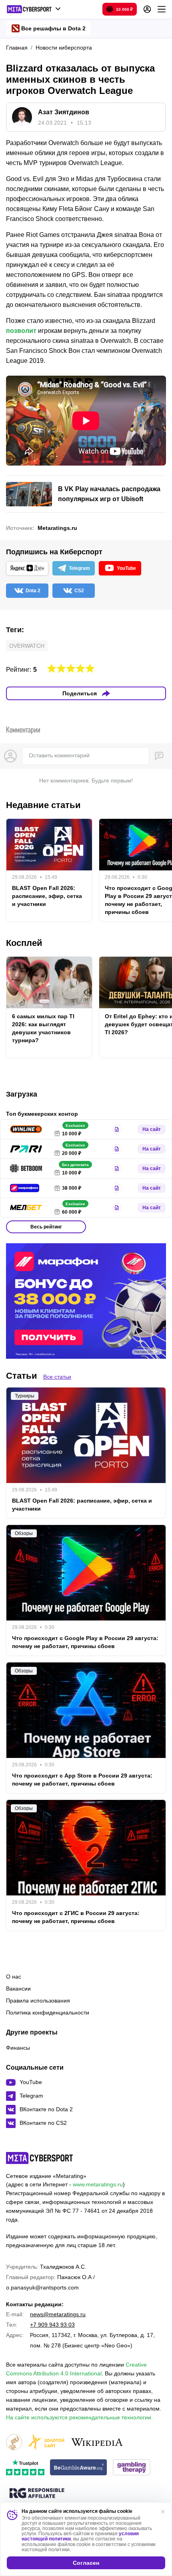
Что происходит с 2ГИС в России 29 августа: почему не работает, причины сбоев (76, 1917)
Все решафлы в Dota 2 (53, 28)
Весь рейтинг (46, 1227)
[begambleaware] (79, 2468)
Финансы (18, 2048)
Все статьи (57, 1377)
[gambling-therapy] (132, 2468)
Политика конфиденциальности (48, 2013)
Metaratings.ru (57, 528)
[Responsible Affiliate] (37, 2494)
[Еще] (162, 9)
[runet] (14, 2443)
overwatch (27, 646)
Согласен (86, 2563)
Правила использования (38, 2001)
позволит (21, 331)
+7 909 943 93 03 (52, 2325)
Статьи (22, 1376)
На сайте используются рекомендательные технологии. (79, 2417)
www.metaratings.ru (98, 2184)
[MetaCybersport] (39, 2158)
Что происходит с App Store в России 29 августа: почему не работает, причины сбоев (82, 1780)
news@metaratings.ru (58, 2314)
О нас (14, 1977)
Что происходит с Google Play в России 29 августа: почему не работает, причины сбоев (85, 1642)
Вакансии (18, 1989)
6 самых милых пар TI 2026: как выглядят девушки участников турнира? (43, 1028)
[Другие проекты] (34, 9)
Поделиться (80, 693)
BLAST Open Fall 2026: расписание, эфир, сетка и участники (47, 896)
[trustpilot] (25, 2468)
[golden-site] (46, 2443)
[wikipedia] (97, 2443)
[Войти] (147, 9)
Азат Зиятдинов (64, 112)
